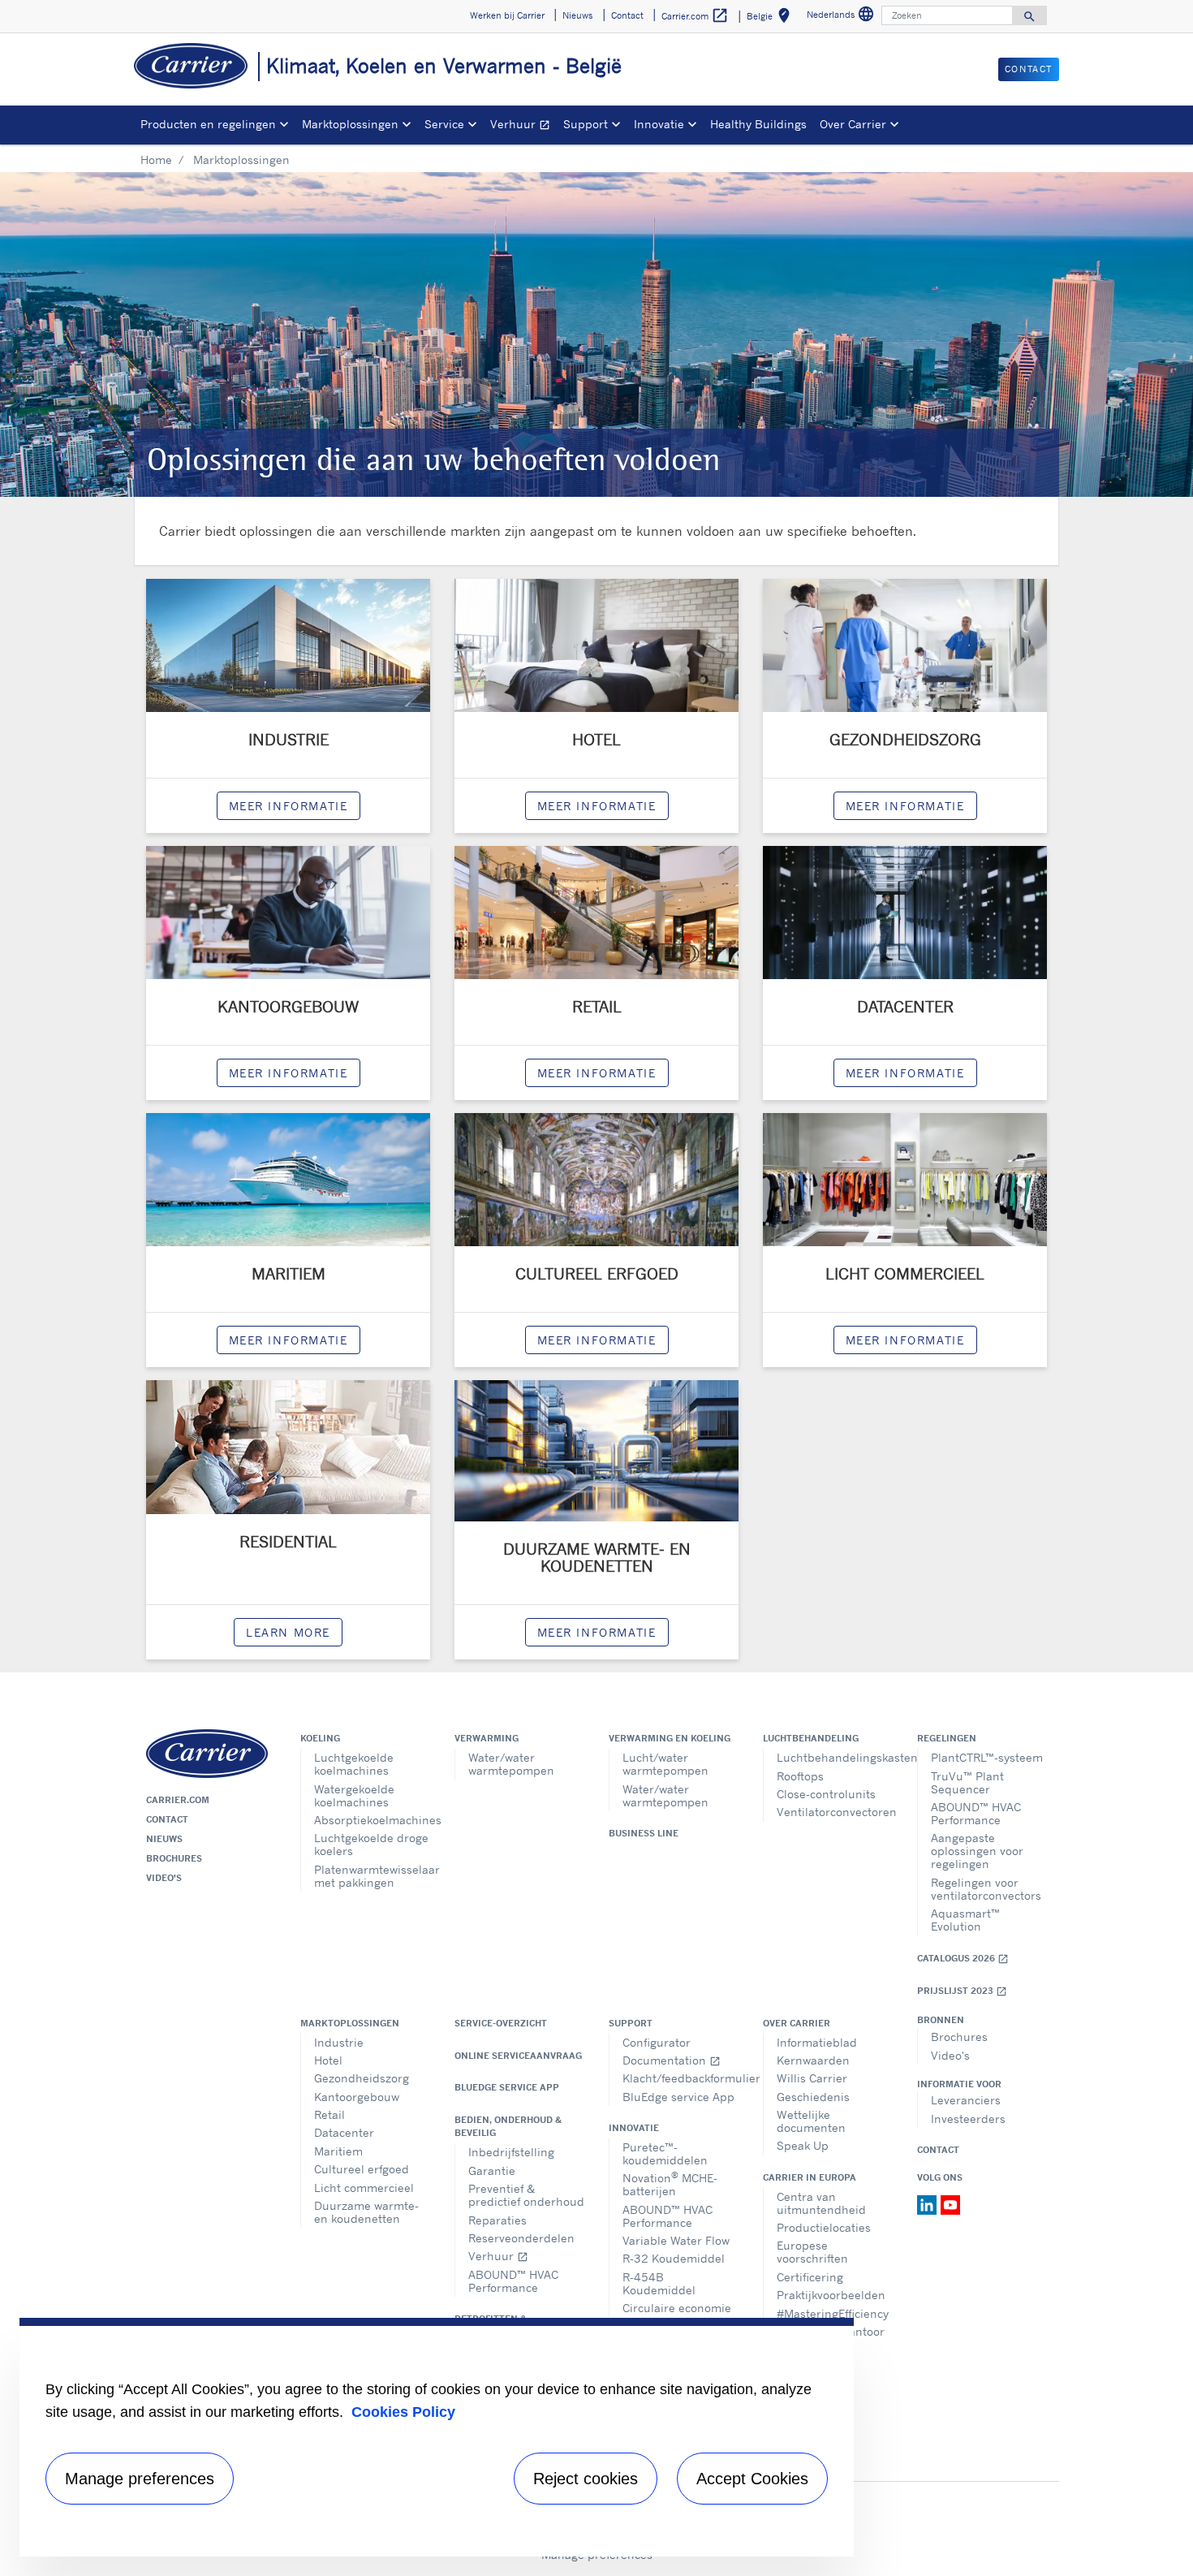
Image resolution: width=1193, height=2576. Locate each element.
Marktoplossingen (350, 2023)
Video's (164, 1878)
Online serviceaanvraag (518, 2056)
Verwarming (487, 1738)
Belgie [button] (771, 18)
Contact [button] (627, 15)
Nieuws (164, 1839)
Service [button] (444, 124)
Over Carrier (797, 2023)
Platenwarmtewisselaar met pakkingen (372, 1876)
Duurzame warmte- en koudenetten (366, 2212)
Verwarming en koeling (670, 1738)
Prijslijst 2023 (962, 1991)
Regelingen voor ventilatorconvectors (986, 1889)
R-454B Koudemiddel (659, 2283)
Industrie (339, 2042)
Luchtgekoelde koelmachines (354, 1764)
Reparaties (497, 2220)
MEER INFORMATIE (289, 806)
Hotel (328, 2060)
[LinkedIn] (929, 2203)
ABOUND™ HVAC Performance (976, 1813)
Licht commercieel (364, 2188)
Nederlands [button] (842, 17)
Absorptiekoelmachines (372, 1820)
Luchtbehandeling (811, 1738)
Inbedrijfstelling (511, 2152)
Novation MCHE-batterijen (670, 2183)
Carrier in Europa (810, 2177)
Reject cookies (586, 2479)
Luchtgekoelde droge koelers (371, 1844)
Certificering (810, 2277)
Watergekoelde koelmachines (354, 1795)
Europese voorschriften (812, 2252)
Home (156, 160)
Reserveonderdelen (521, 2238)
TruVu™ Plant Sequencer (967, 1782)
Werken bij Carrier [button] (507, 15)
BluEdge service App (507, 2087)
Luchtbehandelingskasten (835, 1757)
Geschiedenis (813, 2097)
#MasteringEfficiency (833, 2313)
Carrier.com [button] (695, 15)
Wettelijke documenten (811, 2121)
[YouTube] (950, 2203)
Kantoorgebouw (357, 2097)
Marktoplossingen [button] (350, 124)
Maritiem (338, 2151)
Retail (329, 2114)
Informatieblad (817, 2042)
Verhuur (523, 126)
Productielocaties (824, 2227)
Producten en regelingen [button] (208, 124)
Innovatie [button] (659, 124)
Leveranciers (966, 2100)
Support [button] (586, 124)
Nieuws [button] (577, 15)
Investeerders (968, 2119)
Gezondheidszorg (362, 2078)
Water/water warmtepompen (511, 1764)
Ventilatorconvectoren (835, 1812)
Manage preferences (140, 2479)
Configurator (657, 2042)
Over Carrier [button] (853, 124)
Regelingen (947, 1738)
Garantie (492, 2170)
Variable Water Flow (676, 2240)
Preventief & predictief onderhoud (526, 2195)
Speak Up (803, 2145)
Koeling (320, 1738)
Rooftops (800, 1776)
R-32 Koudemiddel (674, 2258)
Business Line (644, 1833)
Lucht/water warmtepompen (665, 1764)
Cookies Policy (403, 2412)
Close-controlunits (826, 1794)
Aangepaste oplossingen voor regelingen (977, 1851)
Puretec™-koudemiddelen (665, 2153)
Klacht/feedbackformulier (680, 2078)
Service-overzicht (501, 2023)
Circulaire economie (677, 2308)
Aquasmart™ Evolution (965, 1920)
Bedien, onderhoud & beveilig (508, 2126)
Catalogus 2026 (963, 1959)
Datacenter (344, 2132)
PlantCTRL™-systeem (987, 1757)
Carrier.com (178, 1800)
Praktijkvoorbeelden (831, 2295)
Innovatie (634, 2128)
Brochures (174, 1858)
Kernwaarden (813, 2060)
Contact (167, 1819)
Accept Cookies (752, 2479)
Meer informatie (597, 1632)
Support (631, 2023)
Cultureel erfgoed (362, 2169)
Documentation (672, 2060)
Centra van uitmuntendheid (821, 2203)
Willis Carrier (812, 2078)
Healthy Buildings (758, 124)
